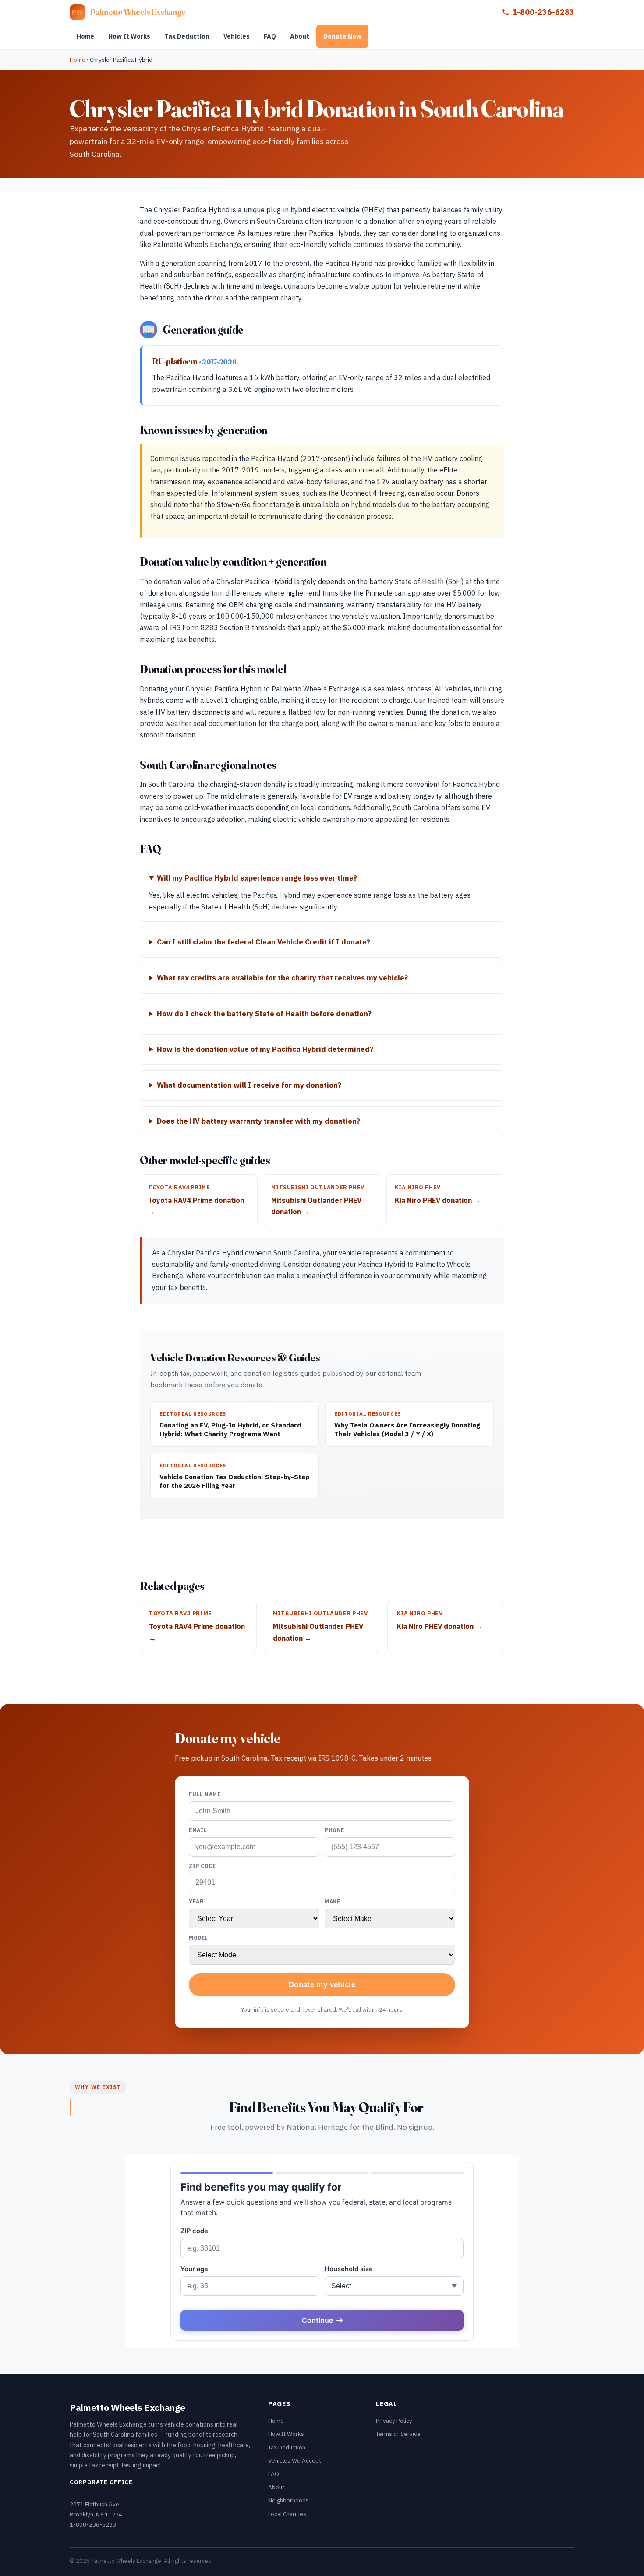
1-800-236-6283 (543, 12)
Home (85, 36)
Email (198, 1830)
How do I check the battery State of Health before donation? (264, 1014)
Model (198, 1938)
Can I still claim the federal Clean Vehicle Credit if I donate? (264, 942)
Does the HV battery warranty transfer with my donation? (258, 1121)
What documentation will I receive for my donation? (249, 1085)
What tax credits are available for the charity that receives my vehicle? (282, 978)
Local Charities (287, 2514)
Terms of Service (398, 2434)
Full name (205, 1794)
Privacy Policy (394, 2421)
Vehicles (237, 36)
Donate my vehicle (322, 1985)
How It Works (129, 36)
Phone (334, 1830)
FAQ (270, 36)
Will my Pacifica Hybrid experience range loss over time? (257, 878)
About (300, 36)
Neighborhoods (288, 2500)
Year (196, 1901)
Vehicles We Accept (295, 2460)
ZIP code (202, 1866)
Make (332, 1901)
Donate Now (342, 36)
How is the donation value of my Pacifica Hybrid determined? (265, 1049)
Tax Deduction (187, 36)
